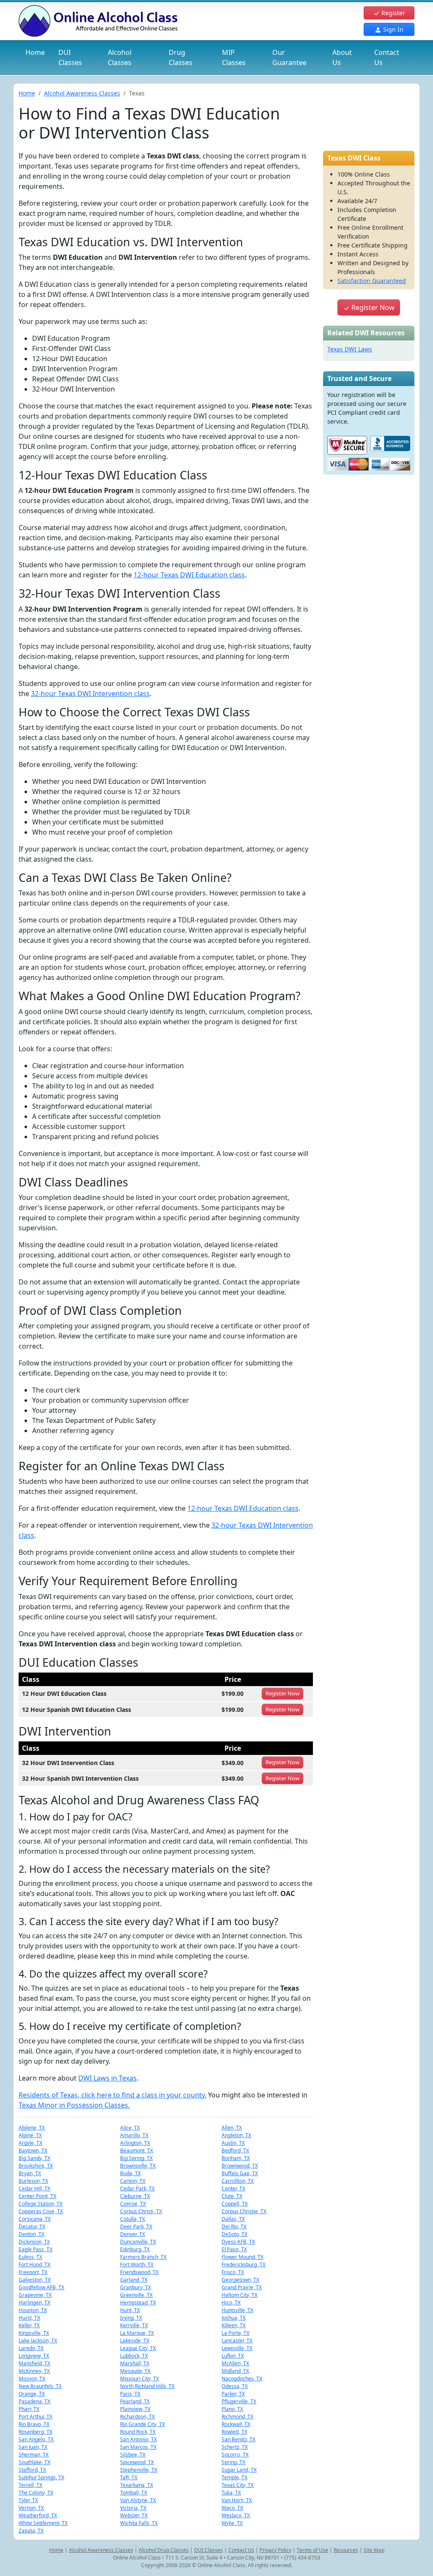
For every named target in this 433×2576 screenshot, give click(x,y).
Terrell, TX (30, 2485)
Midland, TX (235, 2371)
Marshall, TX (135, 2363)
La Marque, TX (137, 2333)
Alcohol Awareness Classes (82, 93)
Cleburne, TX (135, 2196)
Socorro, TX (235, 2455)
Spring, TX (233, 2462)
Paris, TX (130, 2394)
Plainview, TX (135, 2409)
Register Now (372, 307)
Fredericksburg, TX (244, 2265)
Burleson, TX (33, 2181)
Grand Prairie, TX (242, 2287)
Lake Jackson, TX (38, 2341)
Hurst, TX (29, 2318)
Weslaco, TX (236, 2515)
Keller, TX (29, 2325)
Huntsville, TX (237, 2310)
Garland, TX (134, 2280)
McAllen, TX (235, 2363)
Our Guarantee (289, 57)
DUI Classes (208, 2550)
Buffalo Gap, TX (240, 2173)
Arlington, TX (135, 2143)
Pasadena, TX (34, 2401)
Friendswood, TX (139, 2272)
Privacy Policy (275, 2550)
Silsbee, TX (133, 2455)
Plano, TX (232, 2409)
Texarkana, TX (137, 2485)
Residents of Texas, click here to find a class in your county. (112, 2095)
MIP (234, 57)
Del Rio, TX (234, 2226)
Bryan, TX (30, 2173)
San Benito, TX (238, 2439)
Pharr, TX (29, 2409)
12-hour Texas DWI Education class (189, 575)
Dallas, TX (233, 2219)
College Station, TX (41, 2204)
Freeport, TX (33, 2272)
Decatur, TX (32, 2226)
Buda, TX (130, 2173)
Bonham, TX (236, 2158)
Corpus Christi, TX (141, 2211)
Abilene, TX (32, 2128)
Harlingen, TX (34, 2303)
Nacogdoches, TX (242, 2379)
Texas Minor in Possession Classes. (74, 2105)
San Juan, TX (33, 2447)
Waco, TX (232, 2508)
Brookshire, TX (36, 2166)
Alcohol (120, 57)
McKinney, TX (34, 2371)
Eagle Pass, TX (36, 2249)
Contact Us (387, 57)
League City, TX (138, 2348)
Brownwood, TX (240, 2166)
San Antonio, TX (138, 2439)
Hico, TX (231, 2303)
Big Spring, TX (136, 2158)
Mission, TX (32, 2379)
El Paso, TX (234, 2249)
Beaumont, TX (137, 2150)
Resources (346, 2550)
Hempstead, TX (138, 2303)
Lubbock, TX (134, 2356)
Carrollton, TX (238, 2181)
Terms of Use (312, 2550)
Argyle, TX (30, 2143)
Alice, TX (130, 2128)
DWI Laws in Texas (107, 2078)
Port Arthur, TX (36, 2417)
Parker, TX (233, 2394)
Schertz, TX (235, 2447)
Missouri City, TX (140, 2379)
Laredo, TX (31, 2348)
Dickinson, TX (34, 2242)
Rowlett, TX (234, 2432)
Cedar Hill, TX (34, 2188)
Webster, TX (134, 2515)
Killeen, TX (234, 2325)
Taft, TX (129, 2477)
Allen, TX (232, 2128)
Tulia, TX (231, 2493)
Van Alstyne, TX (138, 2500)
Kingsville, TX (34, 2333)
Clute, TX (232, 2196)
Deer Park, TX (136, 2226)
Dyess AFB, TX (238, 2242)
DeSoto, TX (234, 2234)
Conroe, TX (133, 2204)
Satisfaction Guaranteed (372, 281)
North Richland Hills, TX (147, 2386)
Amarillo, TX (134, 2135)
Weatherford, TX (38, 2515)
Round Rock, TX (138, 2432)
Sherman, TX (34, 2455)
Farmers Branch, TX (143, 2257)
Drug (181, 57)
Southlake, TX (34, 2462)
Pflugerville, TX (239, 2401)
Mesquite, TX (135, 2371)
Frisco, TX (233, 2272)
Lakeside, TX (135, 2341)
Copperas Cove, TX (41, 2211)
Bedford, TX (235, 2150)
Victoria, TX (133, 2508)
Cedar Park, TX (137, 2188)
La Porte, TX (236, 2333)
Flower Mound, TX (243, 2257)
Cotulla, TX (133, 2219)
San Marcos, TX (138, 2447)
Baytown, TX (33, 2150)
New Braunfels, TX (40, 2386)
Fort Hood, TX (34, 2265)
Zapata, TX (31, 2531)
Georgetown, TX (240, 2280)
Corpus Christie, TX (244, 2211)
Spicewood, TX (137, 2462)
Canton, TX (133, 2181)
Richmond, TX (237, 2417)
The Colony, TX (36, 2493)
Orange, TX (32, 2394)
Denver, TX (133, 2234)
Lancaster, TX (237, 2341)
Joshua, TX (234, 2318)
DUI (70, 57)
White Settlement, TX (43, 2523)
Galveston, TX (35, 2280)
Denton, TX (32, 2234)
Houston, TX (33, 2310)
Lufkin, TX (233, 2356)
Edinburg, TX (135, 2249)
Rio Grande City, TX (143, 2424)
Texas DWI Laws (350, 349)
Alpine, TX (30, 2135)
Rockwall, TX (236, 2424)
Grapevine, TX (35, 2295)
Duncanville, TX (138, 2242)
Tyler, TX (28, 2500)
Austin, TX (233, 2143)
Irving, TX (131, 2318)
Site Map (374, 2550)
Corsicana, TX (35, 2219)
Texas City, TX (238, 2485)
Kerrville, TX (134, 2325)
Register (392, 13)
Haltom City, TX (240, 2295)
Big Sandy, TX (34, 2158)
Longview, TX (34, 2356)
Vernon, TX (31, 2508)
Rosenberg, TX (36, 2432)
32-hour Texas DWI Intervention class (90, 694)
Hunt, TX (130, 2310)
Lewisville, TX (237, 2348)
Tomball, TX (134, 2493)
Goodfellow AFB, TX (41, 2287)
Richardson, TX (137, 2417)
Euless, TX (30, 2257)
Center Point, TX (37, 2196)
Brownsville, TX (138, 2166)
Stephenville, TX (139, 2470)
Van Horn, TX (237, 2500)
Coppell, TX (235, 2204)
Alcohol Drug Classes (164, 2550)
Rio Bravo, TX (34, 2424)
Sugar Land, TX (239, 2470)
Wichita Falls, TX (139, 2523)
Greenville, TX (136, 2295)
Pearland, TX (135, 2401)
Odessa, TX (235, 2386)
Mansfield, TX (34, 2363)
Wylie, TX (232, 2523)
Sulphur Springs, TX (41, 2477)
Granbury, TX (136, 2287)
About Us (342, 57)
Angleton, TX (236, 2135)
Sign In (392, 29)
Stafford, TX (32, 2470)
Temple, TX (234, 2477)
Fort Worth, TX (137, 2265)
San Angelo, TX (36, 2439)
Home (35, 52)
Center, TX (233, 2188)
